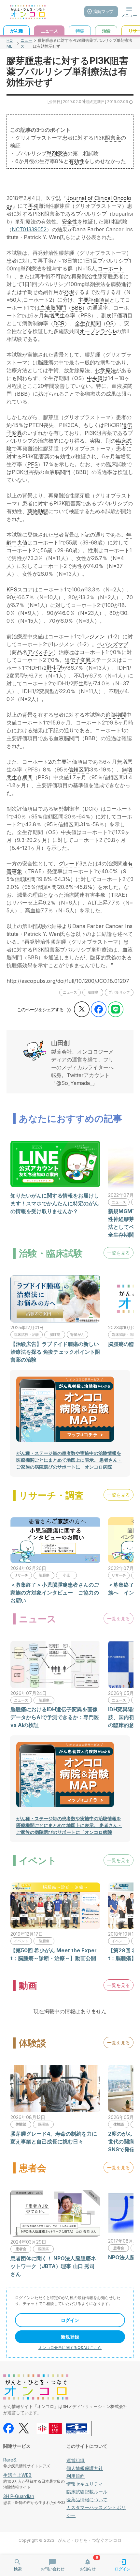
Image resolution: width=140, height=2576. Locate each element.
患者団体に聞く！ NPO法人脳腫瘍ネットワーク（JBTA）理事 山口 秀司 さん (53, 2266)
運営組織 (76, 2460)
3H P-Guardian (19, 2496)
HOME (10, 43)
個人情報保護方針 (85, 2468)
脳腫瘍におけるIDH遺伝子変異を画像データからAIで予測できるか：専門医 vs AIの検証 (55, 1717)
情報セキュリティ (85, 2484)
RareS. (10, 2460)
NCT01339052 (29, 229)
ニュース (26, 43)
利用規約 (76, 2476)
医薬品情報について (87, 2500)
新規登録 (70, 2337)
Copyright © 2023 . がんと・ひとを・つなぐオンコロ (70, 2540)
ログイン (70, 2320)
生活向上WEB (17, 2475)
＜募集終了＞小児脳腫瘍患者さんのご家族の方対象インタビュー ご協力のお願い (55, 1593)
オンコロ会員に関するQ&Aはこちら (70, 2347)
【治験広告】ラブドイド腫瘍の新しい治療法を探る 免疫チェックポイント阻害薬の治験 (55, 1352)
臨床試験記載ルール (87, 2492)
